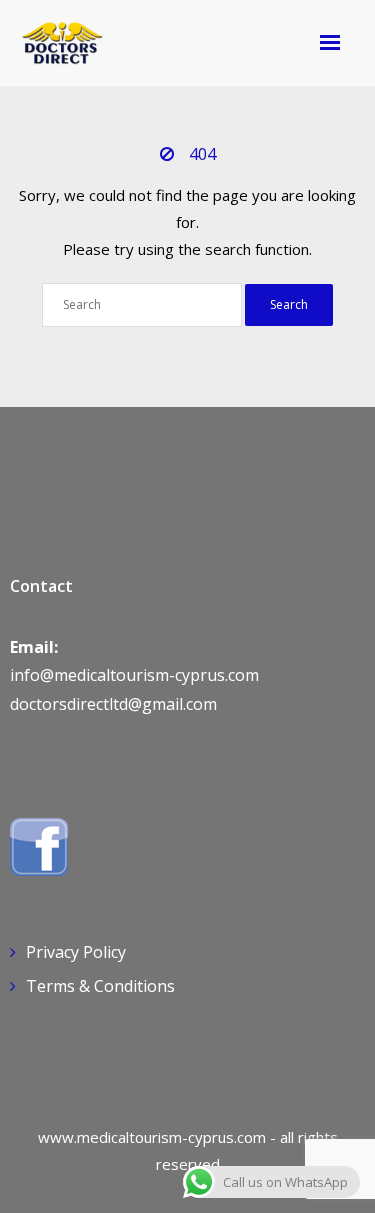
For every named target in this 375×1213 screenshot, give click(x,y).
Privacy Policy (76, 952)
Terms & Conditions (100, 986)
